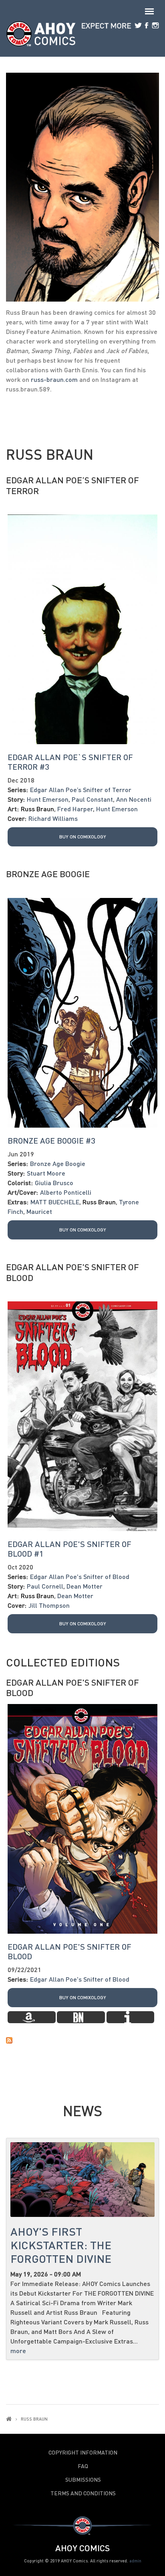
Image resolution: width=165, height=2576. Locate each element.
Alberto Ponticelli (66, 1192)
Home (9, 2419)
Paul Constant (92, 799)
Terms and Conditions (83, 2493)
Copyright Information (83, 2453)
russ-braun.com (54, 379)
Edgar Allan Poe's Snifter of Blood (72, 1272)
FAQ (83, 2466)
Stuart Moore (46, 1173)
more (18, 2351)
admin (135, 2561)
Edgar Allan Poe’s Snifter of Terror (72, 485)
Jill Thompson (49, 1605)
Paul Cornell (45, 1586)
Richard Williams (53, 818)
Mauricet (39, 1211)
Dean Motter (85, 1586)
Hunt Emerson (48, 799)
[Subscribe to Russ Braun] (82, 2040)
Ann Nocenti (134, 799)
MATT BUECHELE (55, 1202)
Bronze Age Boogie (48, 874)
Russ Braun (37, 809)
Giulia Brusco (54, 1183)
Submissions (83, 2480)
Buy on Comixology (83, 837)
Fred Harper (75, 809)
